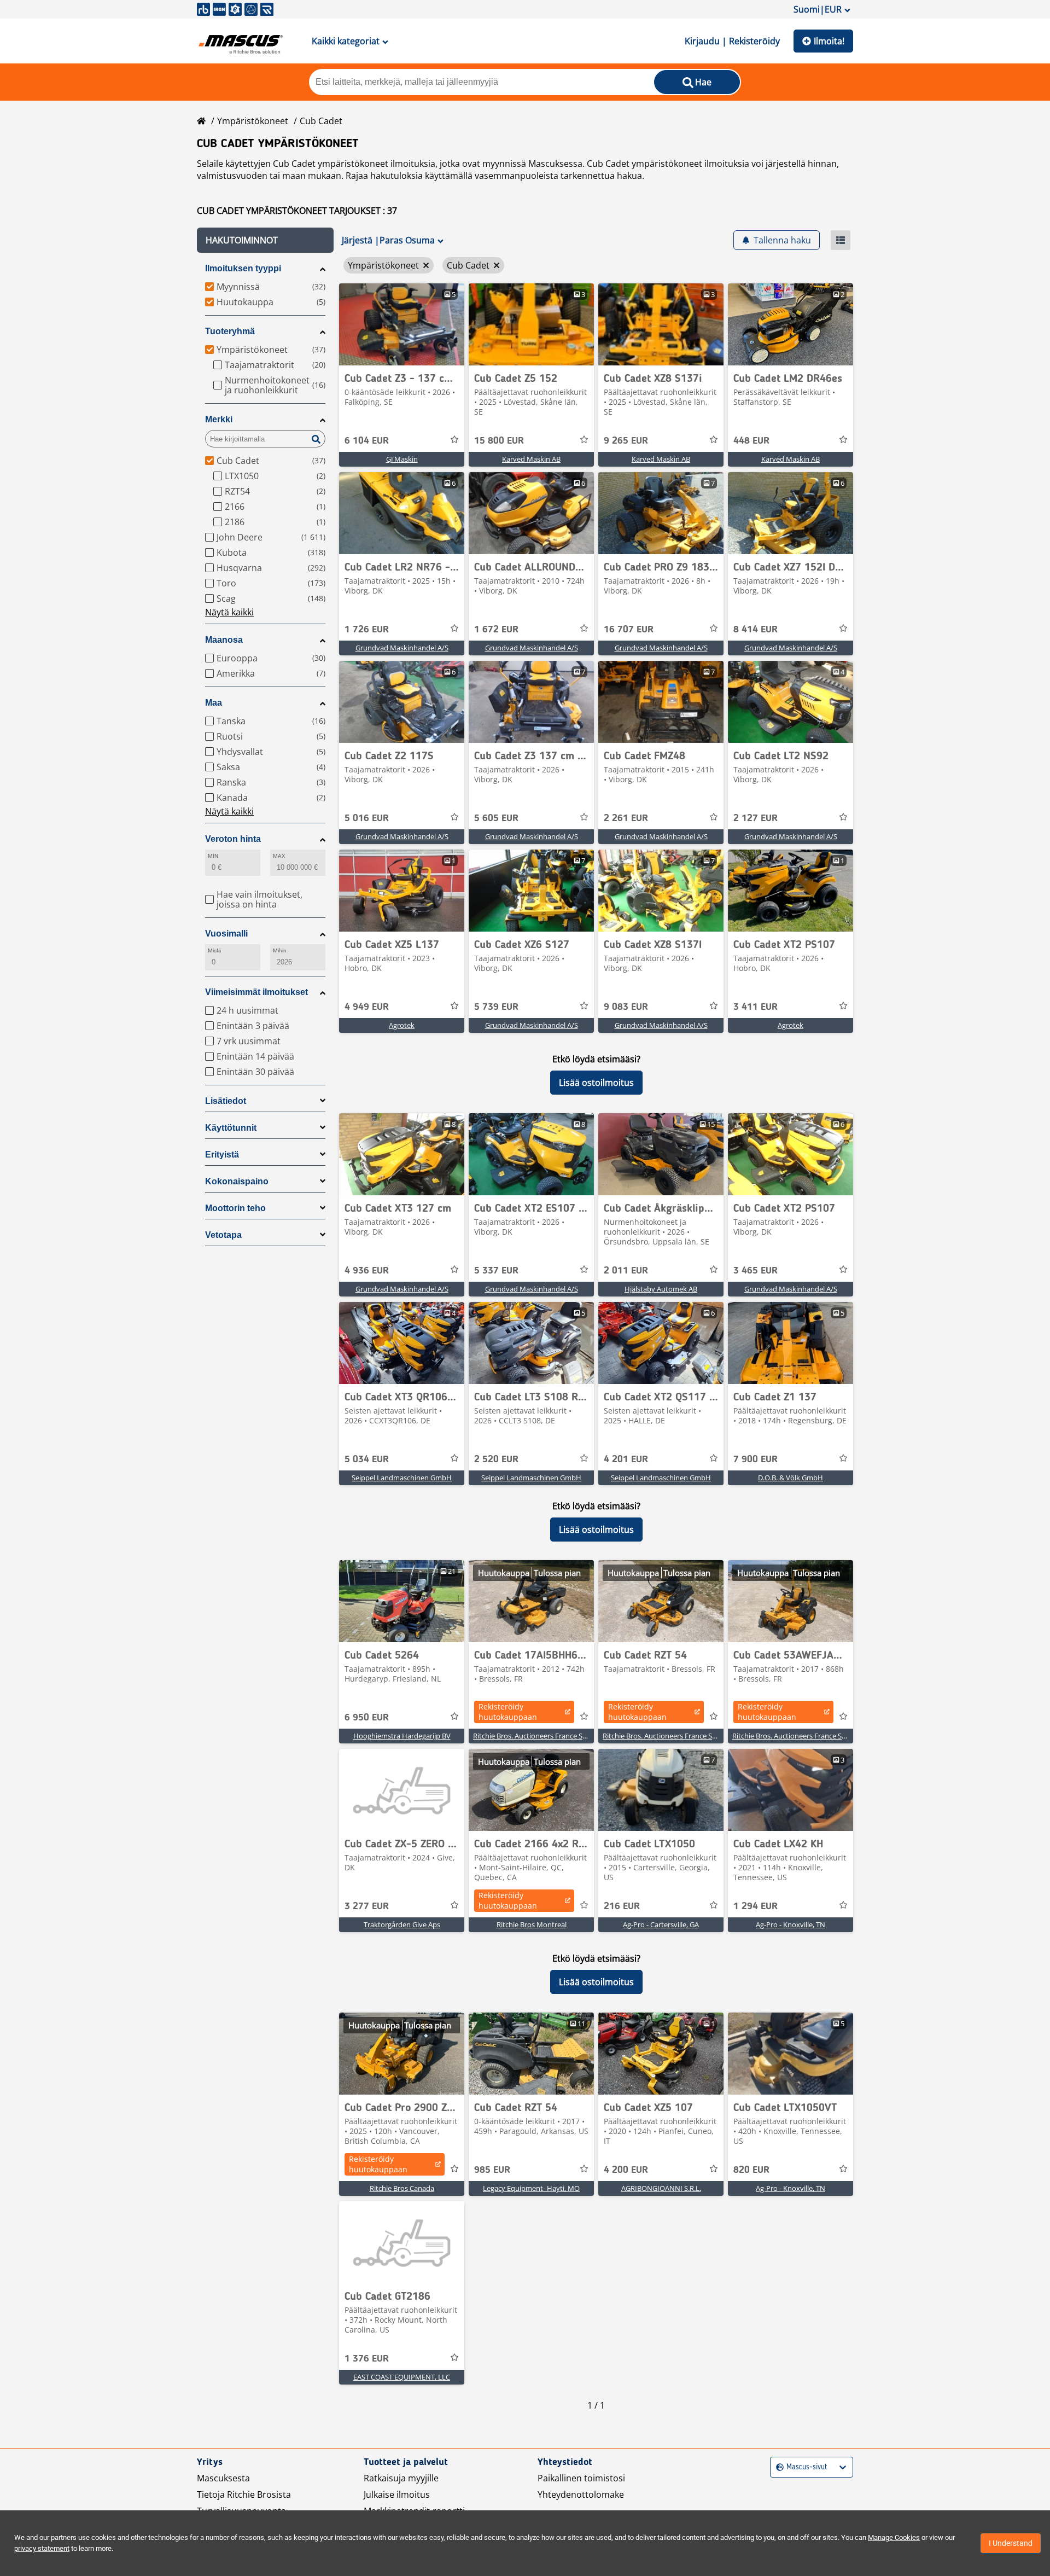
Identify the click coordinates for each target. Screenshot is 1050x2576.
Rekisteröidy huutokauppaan (508, 1712)
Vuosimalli (226, 934)
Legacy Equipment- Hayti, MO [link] (531, 2188)
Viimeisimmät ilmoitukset (256, 992)
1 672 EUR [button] (496, 630)
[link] (402, 324)
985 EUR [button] (492, 2170)
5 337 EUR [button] (496, 1271)
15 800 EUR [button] (499, 441)
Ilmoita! (829, 41)
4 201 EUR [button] (626, 1459)
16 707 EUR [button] (629, 630)
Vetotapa (223, 1235)
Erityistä (222, 1155)
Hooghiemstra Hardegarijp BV (402, 1736)
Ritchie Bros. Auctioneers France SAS (532, 1736)
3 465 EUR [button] (756, 1271)
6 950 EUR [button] (367, 1718)
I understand (1011, 2543)
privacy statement (42, 2548)
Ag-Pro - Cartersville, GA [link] (661, 1924)
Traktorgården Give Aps (402, 1924)
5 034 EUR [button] (367, 1459)
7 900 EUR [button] (756, 1459)
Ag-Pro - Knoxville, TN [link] (791, 1924)
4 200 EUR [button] (626, 2170)
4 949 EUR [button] (367, 1007)
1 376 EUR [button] (367, 2359)
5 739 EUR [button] (496, 1007)
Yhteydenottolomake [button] (581, 2494)
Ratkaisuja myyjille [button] (401, 2478)
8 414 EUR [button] (756, 630)
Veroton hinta (233, 839)
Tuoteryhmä (230, 331)
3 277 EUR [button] (367, 1906)
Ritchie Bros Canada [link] (402, 2188)
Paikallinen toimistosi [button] (581, 2478)
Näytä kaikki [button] (229, 612)
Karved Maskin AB (531, 459)
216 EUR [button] (622, 1906)
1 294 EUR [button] (756, 1906)
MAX (279, 856)
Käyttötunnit (231, 1128)
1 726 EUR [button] (367, 630)
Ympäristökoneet (253, 121)
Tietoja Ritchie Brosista (244, 2494)
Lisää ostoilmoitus (596, 1083)
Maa (214, 703)
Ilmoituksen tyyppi (243, 268)
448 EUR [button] (751, 441)
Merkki (219, 419)
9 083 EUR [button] (626, 1007)
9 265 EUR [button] (626, 441)
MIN (213, 856)
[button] (265, 240)
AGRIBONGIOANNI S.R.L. (661, 2188)
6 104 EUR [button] (367, 441)
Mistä (214, 950)
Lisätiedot (226, 1101)
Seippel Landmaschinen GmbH (402, 1478)
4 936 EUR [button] (367, 1271)
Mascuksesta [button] (223, 2478)
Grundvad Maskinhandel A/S (402, 648)
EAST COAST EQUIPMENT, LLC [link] (402, 2377)
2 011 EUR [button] (626, 1271)
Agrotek (402, 1025)
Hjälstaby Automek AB (661, 1289)
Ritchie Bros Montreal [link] (532, 1924)
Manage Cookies (894, 2537)
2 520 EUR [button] (496, 1459)
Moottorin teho (235, 1208)
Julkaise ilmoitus (397, 2494)
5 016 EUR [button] (367, 818)
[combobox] (777, 2467)
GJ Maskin (402, 459)
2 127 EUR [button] (756, 818)
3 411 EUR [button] (756, 1007)
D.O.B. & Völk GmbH (791, 1478)
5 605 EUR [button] (496, 818)
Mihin (280, 950)
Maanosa (224, 640)
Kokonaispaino (237, 1181)
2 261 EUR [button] (626, 818)
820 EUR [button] (751, 2170)
